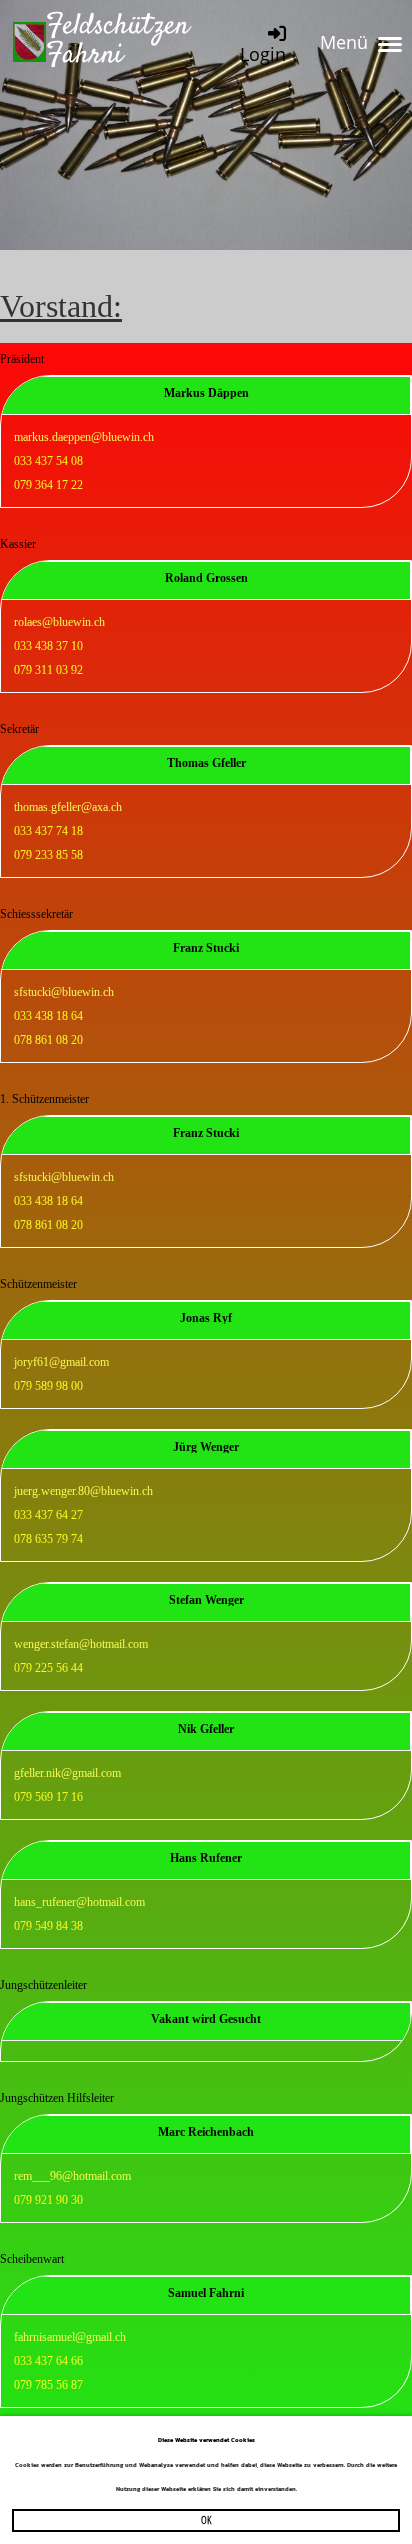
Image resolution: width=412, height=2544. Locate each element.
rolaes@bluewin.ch (59, 622)
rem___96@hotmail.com (72, 2176)
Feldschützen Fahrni (117, 42)
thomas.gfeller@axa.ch (68, 807)
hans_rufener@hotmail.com (79, 1902)
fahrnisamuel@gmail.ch (70, 2337)
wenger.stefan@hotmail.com (81, 1644)
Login (263, 54)
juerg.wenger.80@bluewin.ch (83, 1491)
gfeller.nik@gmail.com (67, 1773)
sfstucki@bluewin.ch (64, 992)
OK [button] (206, 2519)
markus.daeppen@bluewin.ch (84, 437)
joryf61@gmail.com (61, 1362)
